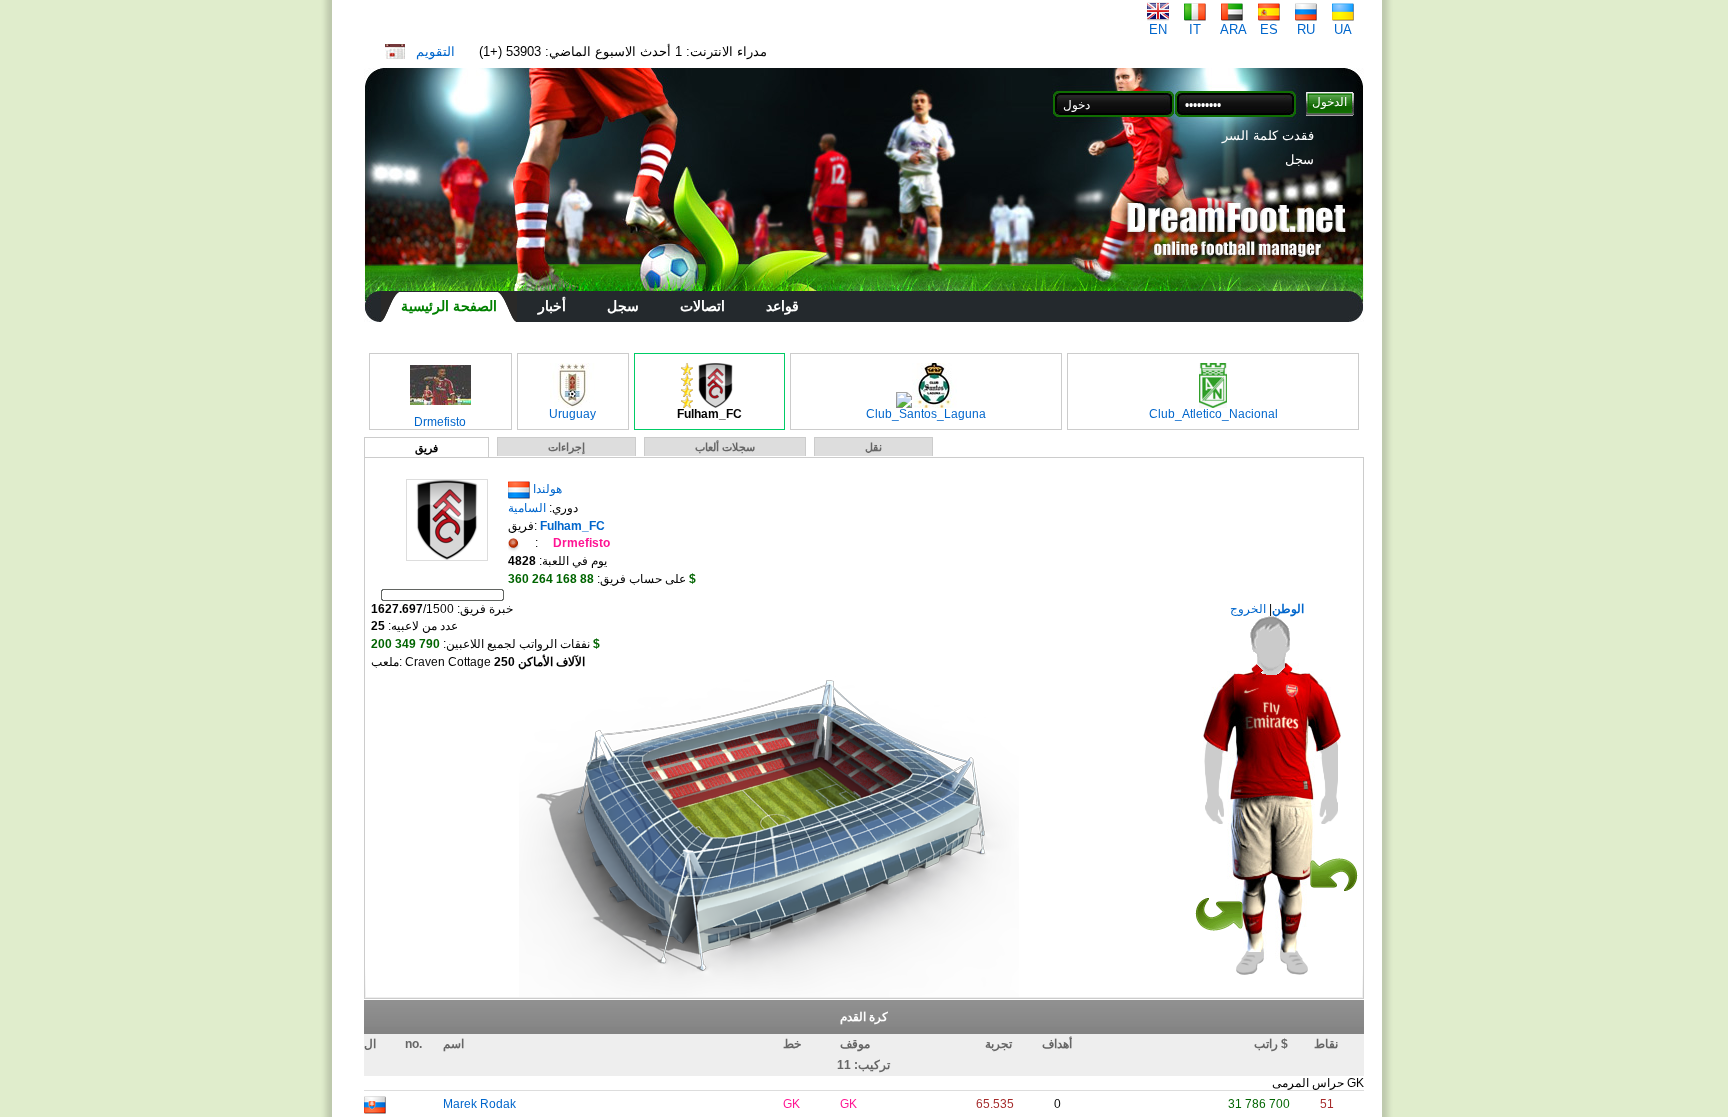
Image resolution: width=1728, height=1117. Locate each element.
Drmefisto (440, 422)
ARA (1233, 29)
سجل (1299, 159)
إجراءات (566, 447)
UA (1343, 29)
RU (1306, 29)
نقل (873, 447)
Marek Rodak (479, 1104)
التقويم (435, 51)
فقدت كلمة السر (1268, 135)
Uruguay (572, 414)
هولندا (547, 489)
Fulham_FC (709, 414)
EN (1158, 29)
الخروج (1249, 609)
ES (1269, 29)
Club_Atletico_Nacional (1213, 414)
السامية (527, 508)
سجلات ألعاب (725, 447)
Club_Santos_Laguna (926, 414)
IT (1195, 29)
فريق (426, 448)
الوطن (1288, 609)
